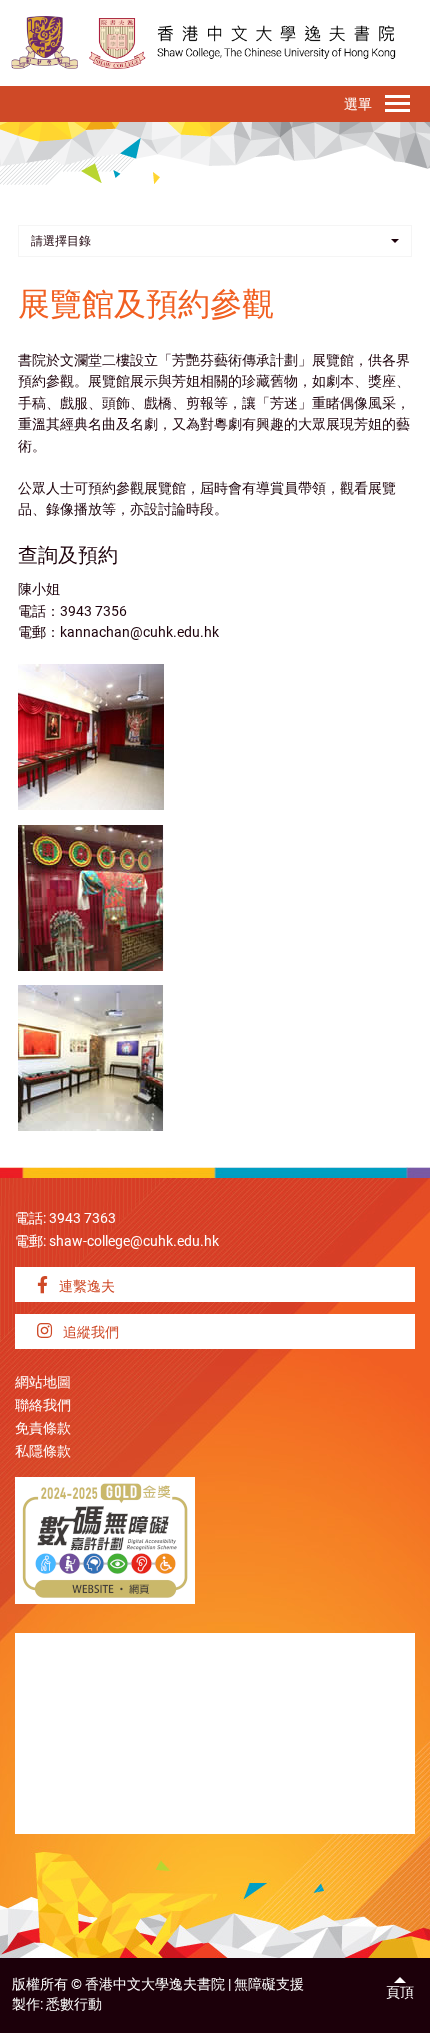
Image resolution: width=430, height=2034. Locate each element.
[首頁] (117, 42)
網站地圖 (43, 1382)
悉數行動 (74, 2004)
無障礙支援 (269, 1984)
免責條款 (43, 1428)
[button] (215, 241)
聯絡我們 (43, 1405)
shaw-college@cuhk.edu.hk (134, 1241)
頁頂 (400, 1992)
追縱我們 (89, 1332)
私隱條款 (43, 1451)
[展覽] (91, 736)
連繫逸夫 (85, 1286)
